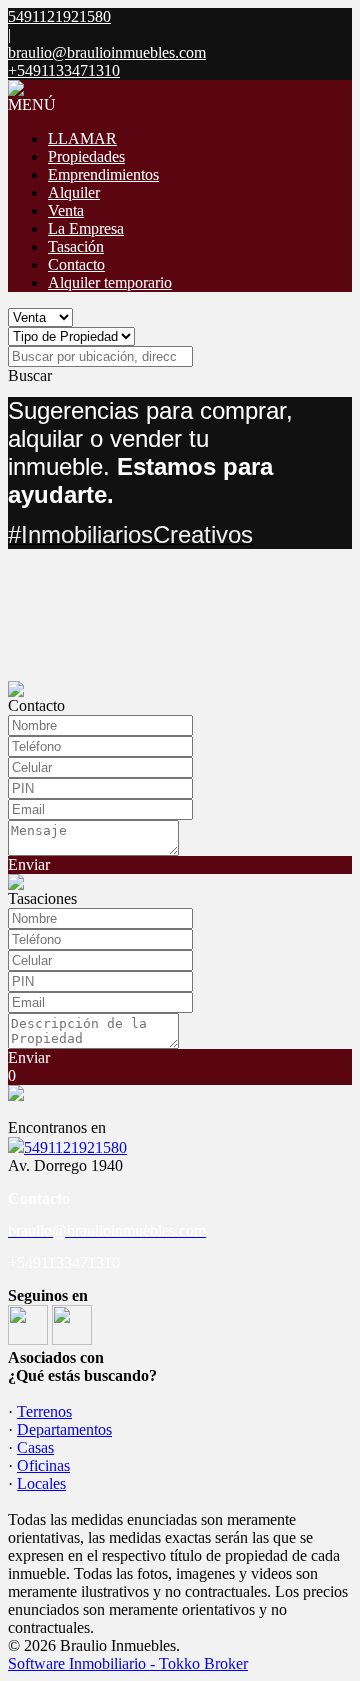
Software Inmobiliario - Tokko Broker (128, 1663)
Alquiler (74, 192)
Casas (35, 1447)
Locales (41, 1483)
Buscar (30, 375)
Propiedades (86, 156)
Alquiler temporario (110, 282)
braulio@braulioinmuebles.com (107, 52)
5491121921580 (75, 1147)
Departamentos (64, 1429)
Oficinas (43, 1465)
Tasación (76, 246)
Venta (66, 210)
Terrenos (44, 1411)
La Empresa (86, 228)
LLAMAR (82, 138)
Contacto (76, 264)
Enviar (29, 864)
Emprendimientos (103, 174)
